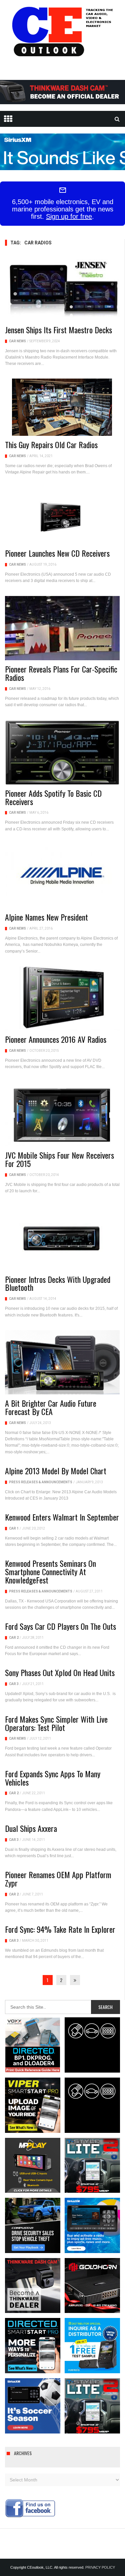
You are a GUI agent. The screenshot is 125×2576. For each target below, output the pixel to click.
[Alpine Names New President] (62, 876)
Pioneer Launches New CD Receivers (57, 553)
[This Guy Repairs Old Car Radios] (62, 407)
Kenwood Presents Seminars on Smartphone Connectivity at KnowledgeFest (50, 1572)
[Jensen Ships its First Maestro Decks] (62, 289)
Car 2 (14, 1638)
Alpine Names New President (46, 917)
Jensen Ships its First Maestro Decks (58, 330)
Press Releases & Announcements (41, 1482)
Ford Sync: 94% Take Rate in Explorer (60, 1929)
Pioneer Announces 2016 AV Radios (56, 1039)
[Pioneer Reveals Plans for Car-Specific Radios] (62, 628)
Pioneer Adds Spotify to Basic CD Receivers (53, 797)
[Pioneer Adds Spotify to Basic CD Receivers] (62, 752)
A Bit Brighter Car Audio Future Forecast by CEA (51, 1407)
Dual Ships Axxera (31, 1828)
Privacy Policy (100, 2567)
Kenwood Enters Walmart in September (62, 1517)
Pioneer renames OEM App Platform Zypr (58, 1879)
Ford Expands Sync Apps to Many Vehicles (53, 1778)
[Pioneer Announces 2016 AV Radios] (62, 999)
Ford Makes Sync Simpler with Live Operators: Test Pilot (56, 1723)
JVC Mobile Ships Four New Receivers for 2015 (59, 1159)
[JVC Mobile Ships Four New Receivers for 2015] (62, 1114)
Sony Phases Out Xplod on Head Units (60, 1672)
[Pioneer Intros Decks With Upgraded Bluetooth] (62, 1238)
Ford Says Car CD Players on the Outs (60, 1626)
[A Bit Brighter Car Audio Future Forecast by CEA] (62, 1362)
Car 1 (14, 1528)
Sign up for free (69, 216)
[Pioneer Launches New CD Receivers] (62, 516)
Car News (17, 341)
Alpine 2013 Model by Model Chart (56, 1471)
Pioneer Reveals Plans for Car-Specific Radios (61, 673)
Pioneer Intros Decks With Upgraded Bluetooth (58, 1283)
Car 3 (14, 1684)
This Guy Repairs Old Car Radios (51, 444)
